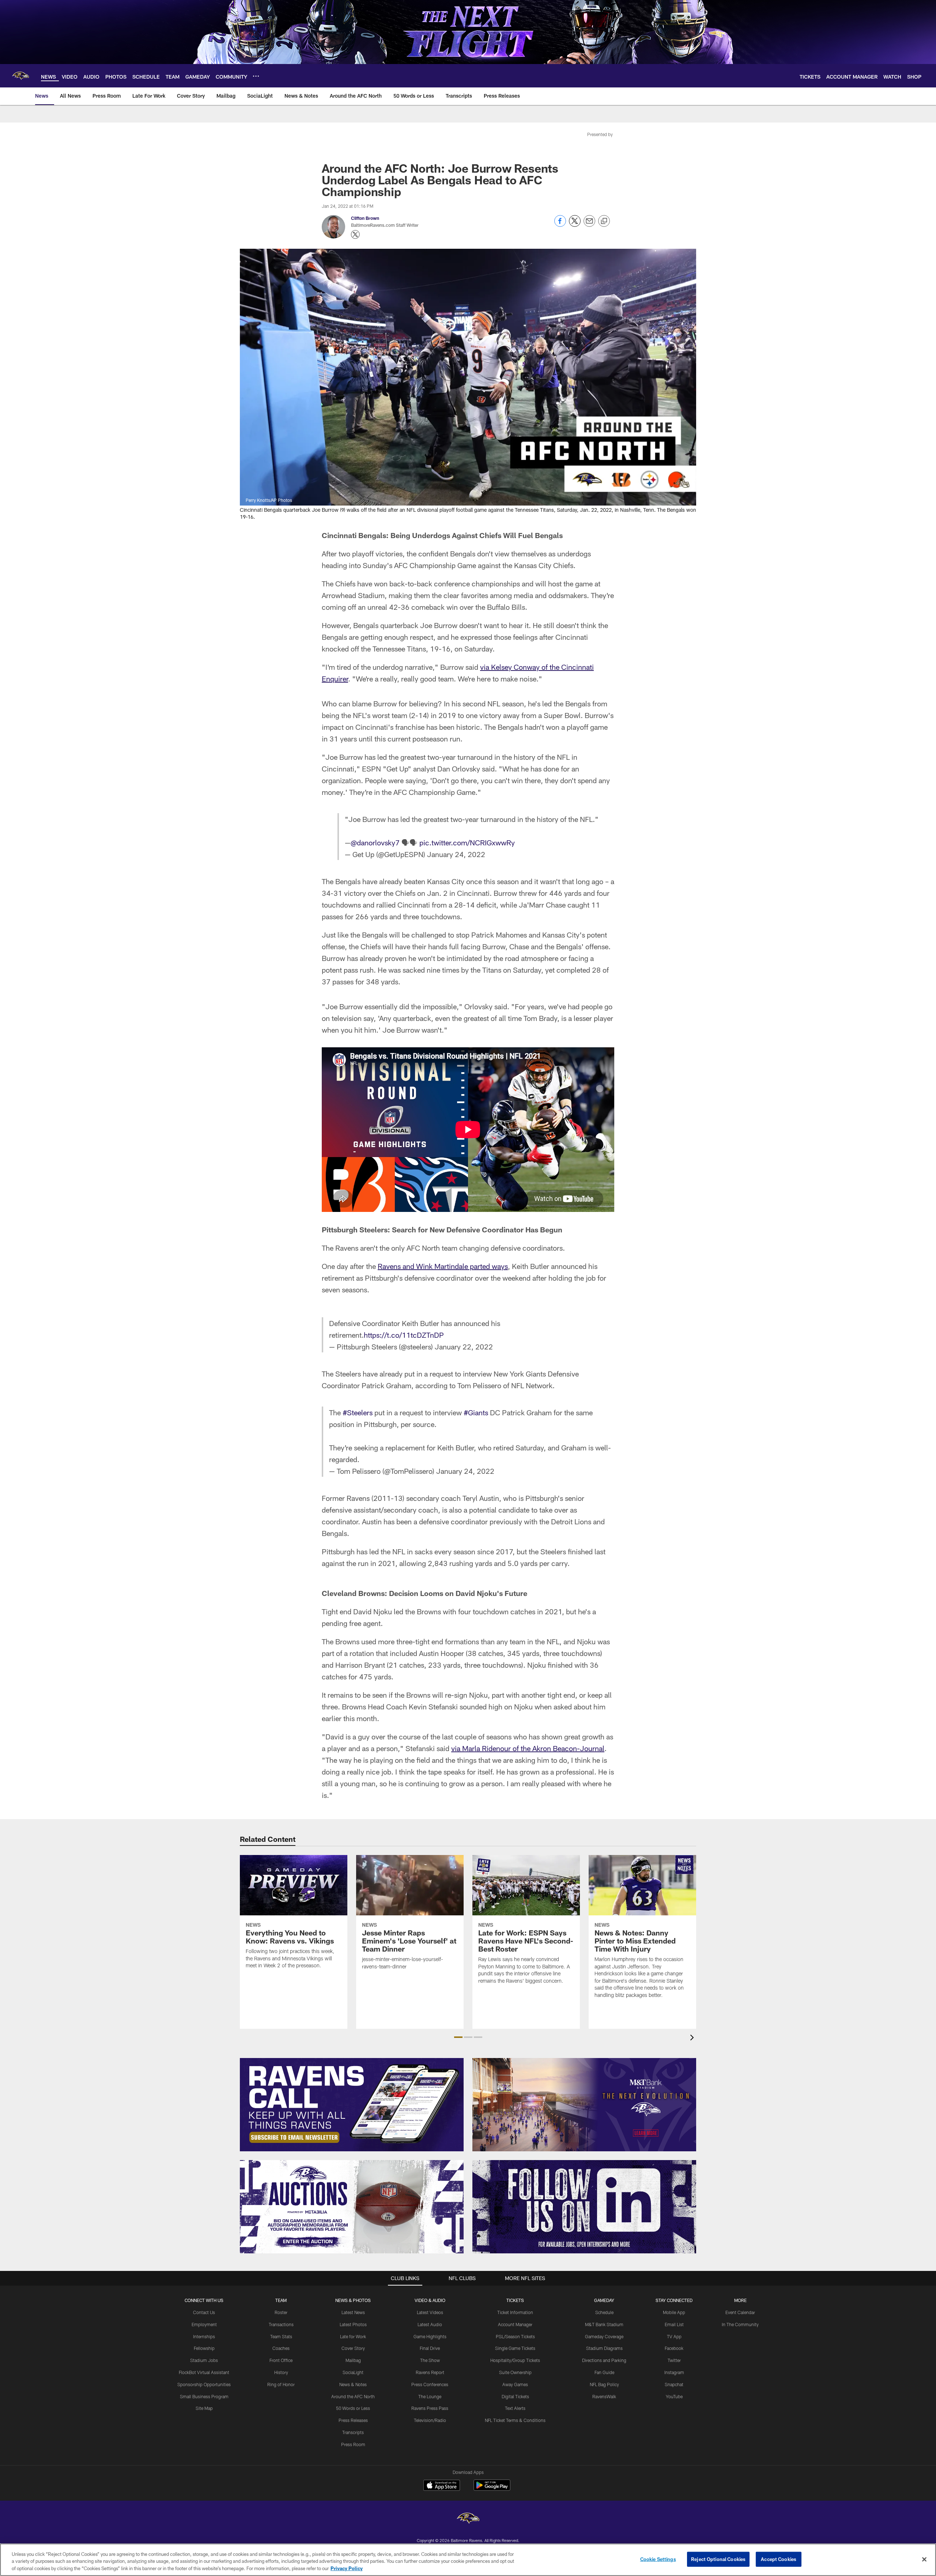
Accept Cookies (779, 2559)
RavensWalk (604, 2396)
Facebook (674, 2348)
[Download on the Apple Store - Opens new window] (442, 2486)
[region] (468, 2560)
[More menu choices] (256, 76)
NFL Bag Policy (604, 2384)
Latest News (353, 2312)
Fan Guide (604, 2372)
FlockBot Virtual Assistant (204, 2372)
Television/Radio (430, 2420)
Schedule (604, 2312)
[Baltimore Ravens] (468, 2519)
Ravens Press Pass (430, 2408)
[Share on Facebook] (560, 225)
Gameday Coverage (604, 2336)
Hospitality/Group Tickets (515, 2360)
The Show (430, 2360)
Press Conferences (430, 2384)
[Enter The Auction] (352, 2207)
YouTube (674, 2396)
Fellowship (204, 2348)
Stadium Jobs (204, 2360)
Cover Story (353, 2348)
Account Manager (515, 2324)
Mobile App (674, 2312)
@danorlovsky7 (375, 842)
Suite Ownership (515, 2372)
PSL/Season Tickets (515, 2336)
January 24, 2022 (456, 854)
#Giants (476, 1412)
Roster (281, 2312)
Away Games (515, 2384)
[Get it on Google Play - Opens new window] (492, 2489)
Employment (204, 2324)
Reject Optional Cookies (718, 2559)
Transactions (281, 2324)
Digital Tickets (515, 2396)
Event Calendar (740, 2312)
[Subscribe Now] (352, 2105)
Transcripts (353, 2432)
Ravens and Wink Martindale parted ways (443, 1266)
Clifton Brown (365, 218)
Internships (204, 2336)
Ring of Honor (281, 2384)
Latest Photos (353, 2324)
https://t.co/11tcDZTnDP (404, 1335)
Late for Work (353, 2336)
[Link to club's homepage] (20, 76)
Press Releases (353, 2420)
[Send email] (589, 225)
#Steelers (358, 1412)
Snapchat (674, 2384)
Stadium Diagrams (604, 2348)
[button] (458, 2037)
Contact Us (204, 2312)
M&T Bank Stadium (604, 2324)
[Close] (924, 2559)
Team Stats (281, 2336)
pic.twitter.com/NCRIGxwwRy (467, 842)
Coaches (281, 2348)
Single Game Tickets (515, 2348)
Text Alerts (515, 2408)
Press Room (353, 2444)
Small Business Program (204, 2396)
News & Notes (353, 2384)
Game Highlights (430, 2336)
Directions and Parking (604, 2360)
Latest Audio (430, 2324)
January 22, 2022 (464, 1347)
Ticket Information (515, 2312)
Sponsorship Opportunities (204, 2384)
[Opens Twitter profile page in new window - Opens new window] (355, 234)
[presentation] (693, 2038)
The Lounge (430, 2396)
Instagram (674, 2372)
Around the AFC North (353, 2396)
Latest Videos (430, 2312)
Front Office (281, 2360)
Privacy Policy (347, 2568)
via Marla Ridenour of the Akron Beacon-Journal (528, 1748)
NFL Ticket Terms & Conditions (515, 2420)
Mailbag (353, 2360)
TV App (674, 2336)
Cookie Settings (658, 2559)
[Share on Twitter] (575, 225)
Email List (674, 2324)
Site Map (204, 2408)
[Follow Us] (584, 2207)
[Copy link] (604, 221)
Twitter (674, 2360)
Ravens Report (430, 2372)
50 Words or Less (353, 2408)
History (281, 2372)
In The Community (740, 2324)
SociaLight (353, 2372)
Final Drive (430, 2348)
